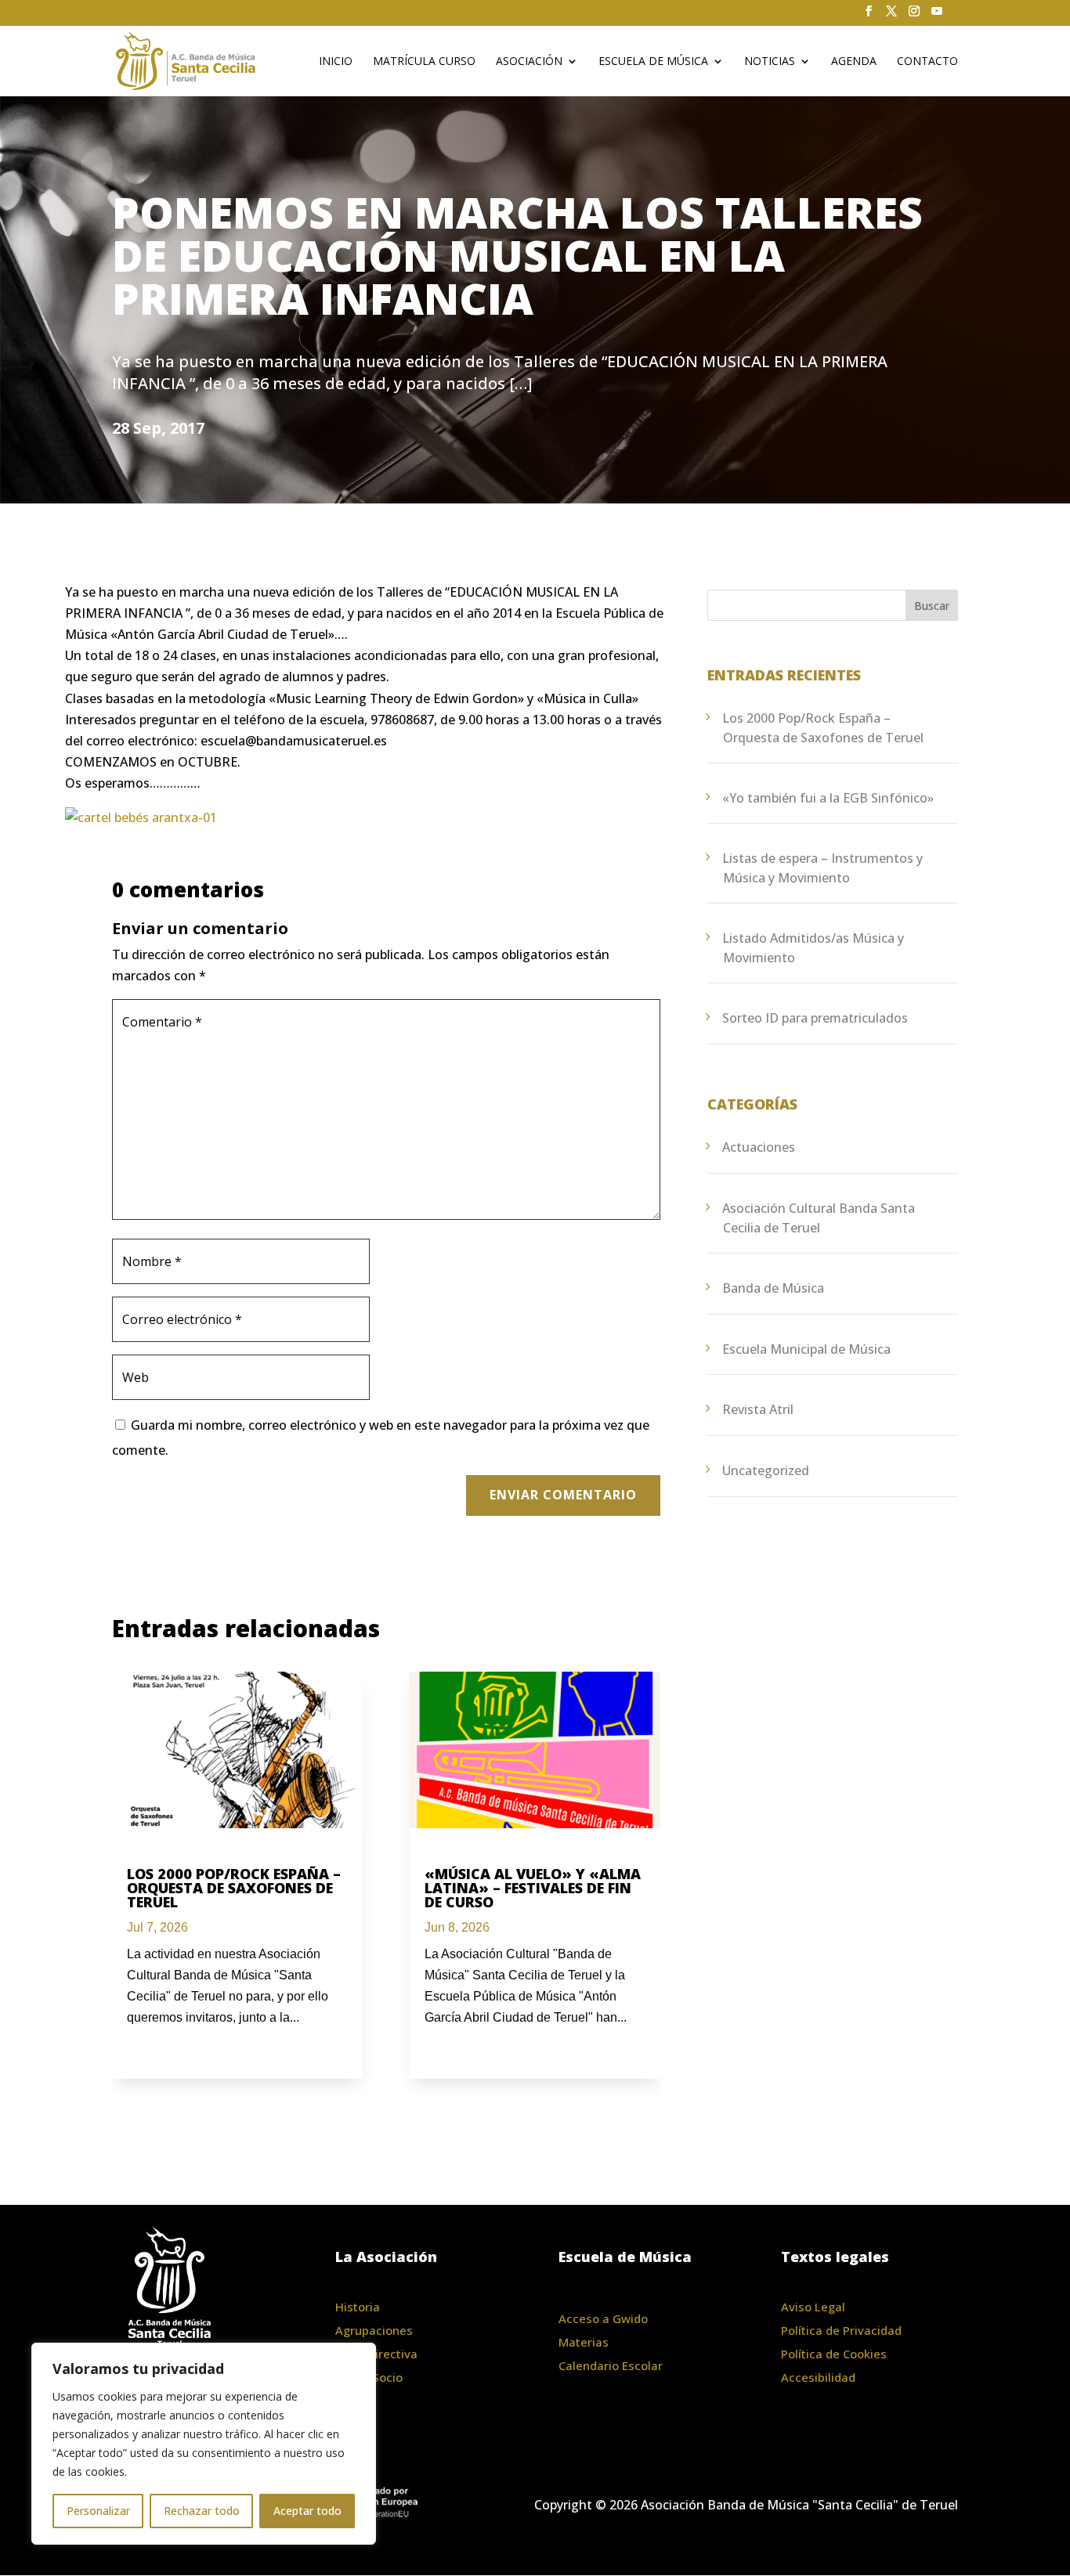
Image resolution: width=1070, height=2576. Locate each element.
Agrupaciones (374, 2330)
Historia (358, 2307)
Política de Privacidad (841, 2330)
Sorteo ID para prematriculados (815, 1018)
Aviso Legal (813, 2307)
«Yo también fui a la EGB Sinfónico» (828, 798)
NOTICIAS (770, 62)
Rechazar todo (202, 2511)
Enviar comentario (563, 1495)
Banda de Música (773, 1288)
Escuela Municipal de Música (806, 1349)
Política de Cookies (834, 2354)
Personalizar (98, 2511)
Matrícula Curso (424, 62)
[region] (204, 2444)
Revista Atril (758, 1409)
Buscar (932, 606)
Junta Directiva (376, 2354)
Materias (584, 2342)
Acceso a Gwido (603, 2318)
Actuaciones (759, 1147)
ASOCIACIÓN (529, 62)
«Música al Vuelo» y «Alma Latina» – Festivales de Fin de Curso (533, 1888)
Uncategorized (766, 1470)
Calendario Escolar (611, 2365)
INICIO (336, 62)
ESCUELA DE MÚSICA (653, 62)
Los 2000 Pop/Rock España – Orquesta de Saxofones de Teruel (234, 1888)
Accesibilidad (818, 2377)
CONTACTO (927, 62)
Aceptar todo (307, 2511)
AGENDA (854, 62)
